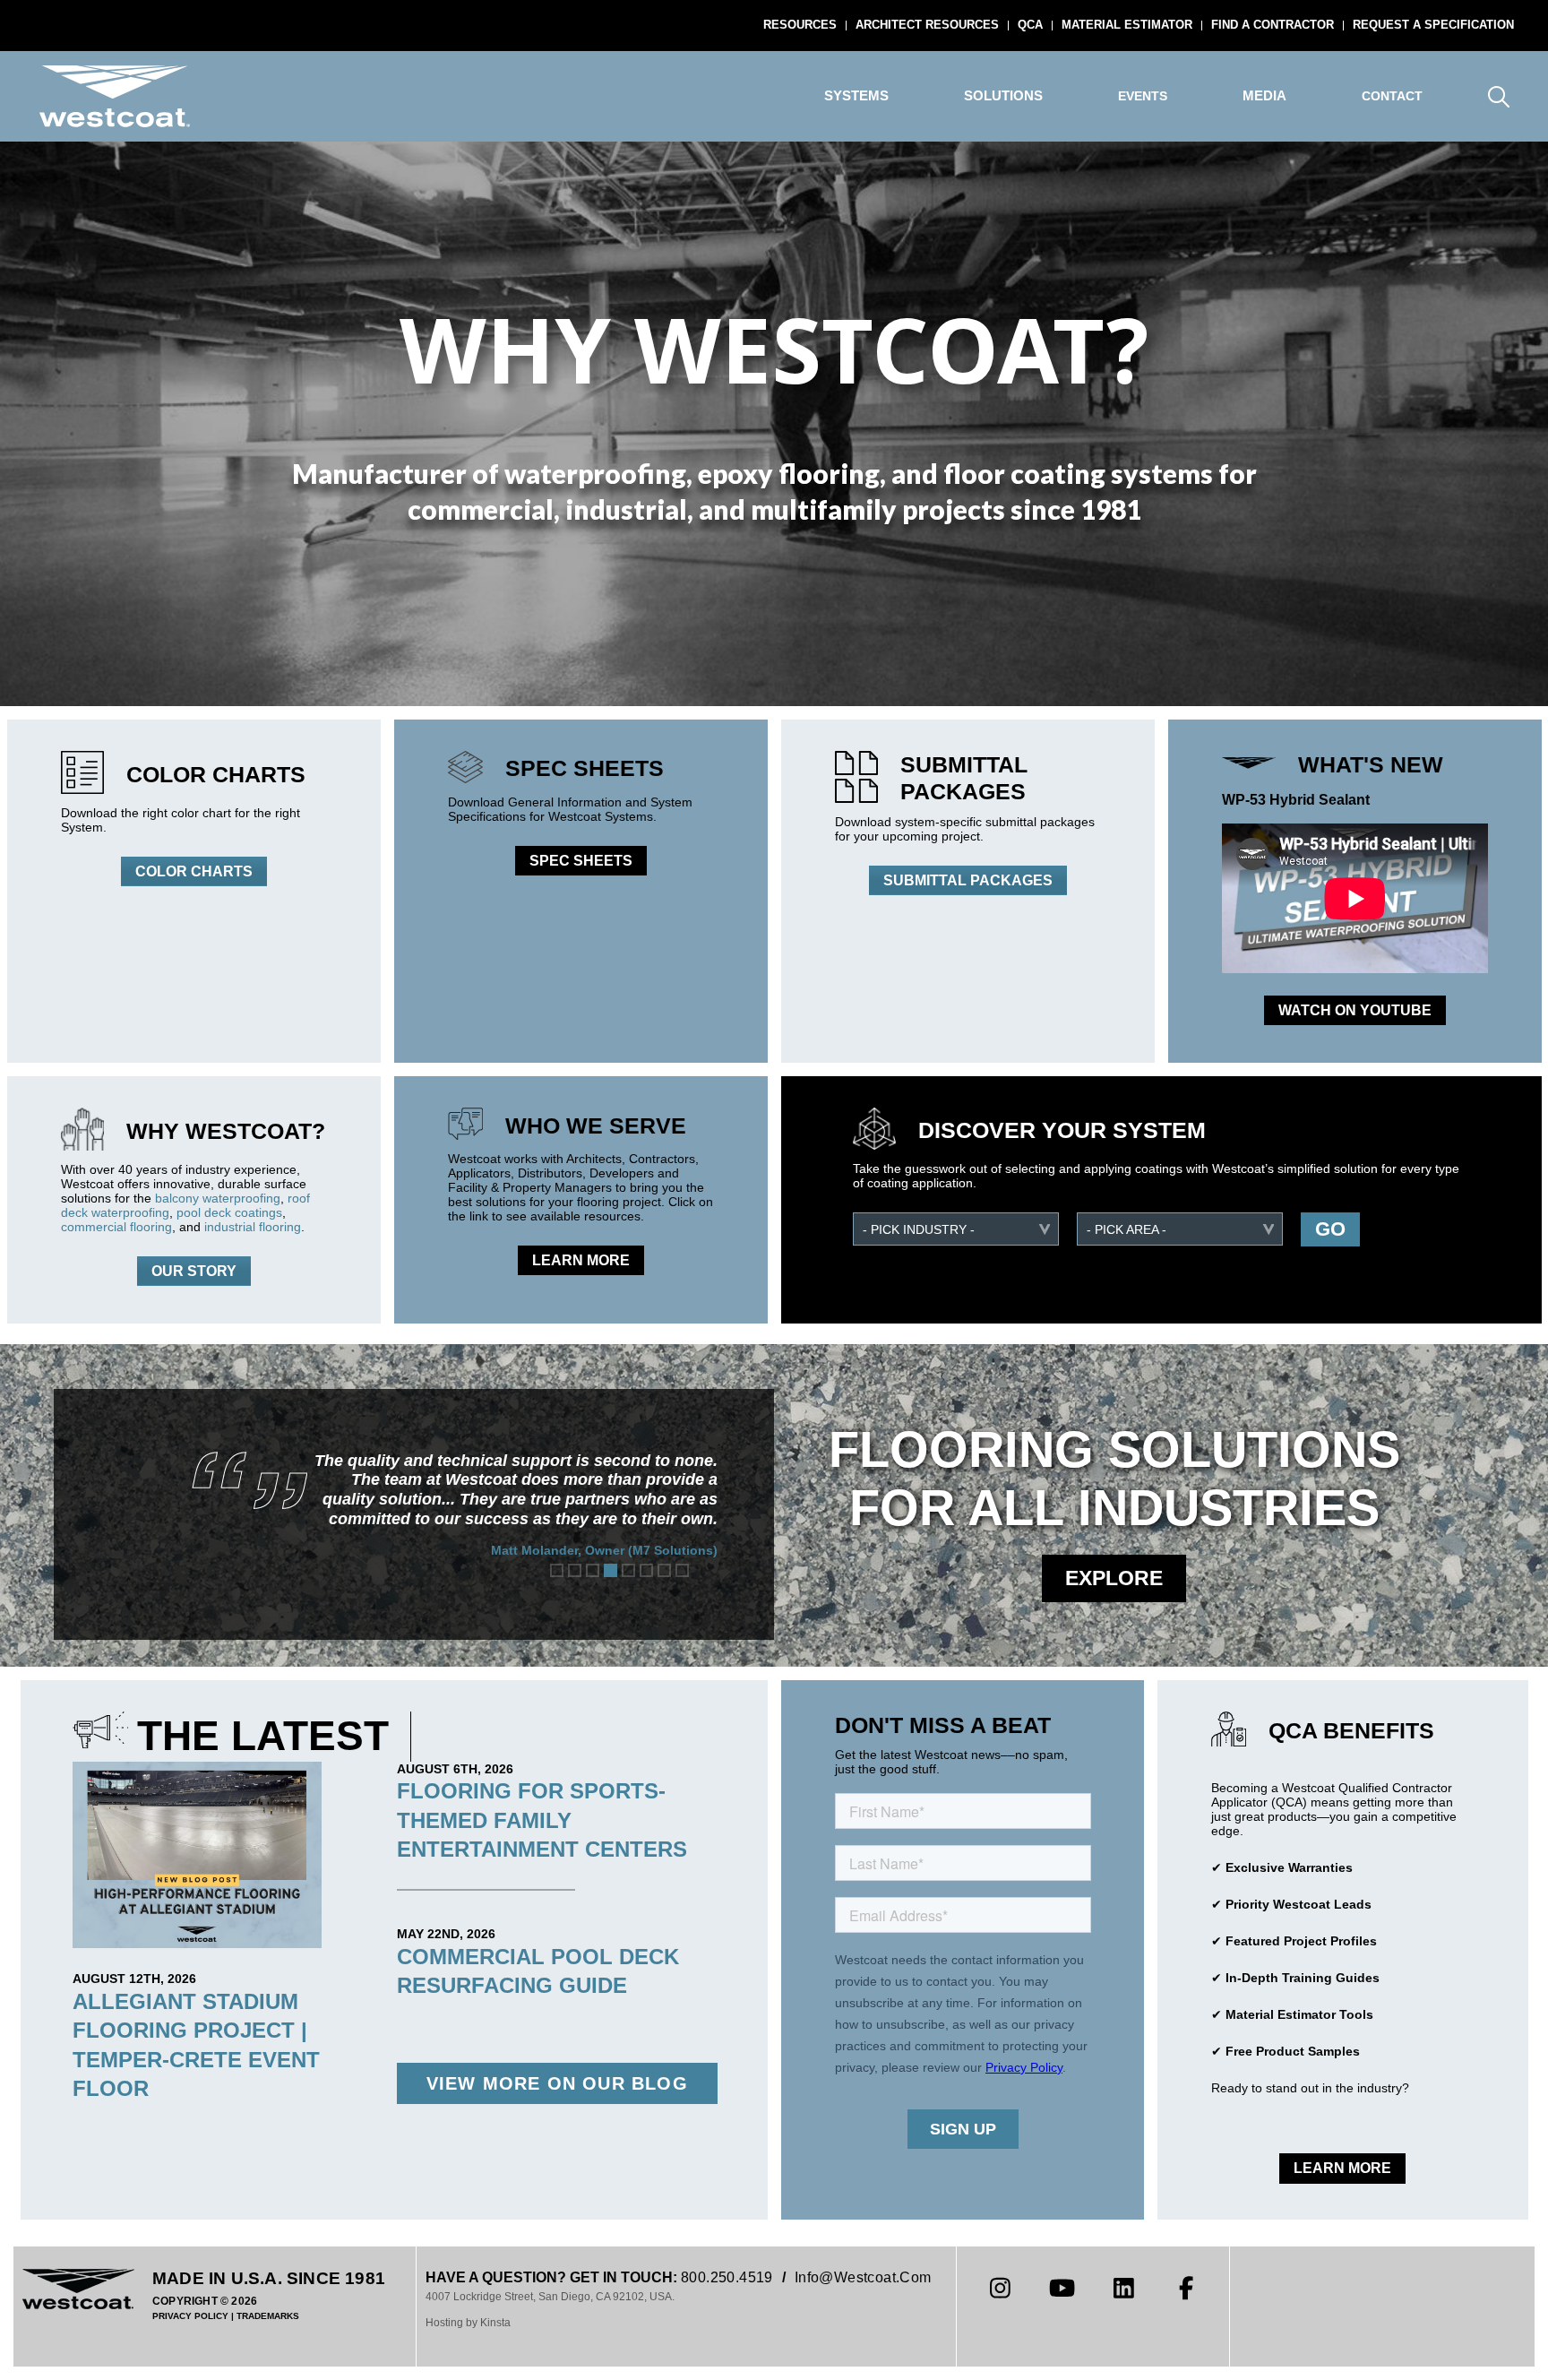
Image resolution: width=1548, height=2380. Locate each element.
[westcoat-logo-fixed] (115, 96)
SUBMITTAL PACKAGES (968, 880)
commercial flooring (116, 1227)
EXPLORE (1114, 1578)
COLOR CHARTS (194, 871)
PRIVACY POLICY (190, 2316)
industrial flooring (253, 1227)
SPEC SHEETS (581, 861)
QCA (1030, 25)
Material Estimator (1127, 25)
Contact (1392, 96)
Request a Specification (1433, 25)
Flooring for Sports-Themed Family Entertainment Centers (542, 1820)
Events (1143, 96)
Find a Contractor (1273, 25)
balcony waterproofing (218, 1198)
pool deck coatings (229, 1212)
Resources (800, 25)
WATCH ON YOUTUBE (1355, 1010)
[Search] (1498, 96)
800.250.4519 (727, 2277)
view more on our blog (557, 2083)
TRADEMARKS (268, 2316)
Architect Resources (927, 25)
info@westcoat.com (863, 2277)
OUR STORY (194, 1271)
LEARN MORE (581, 1260)
